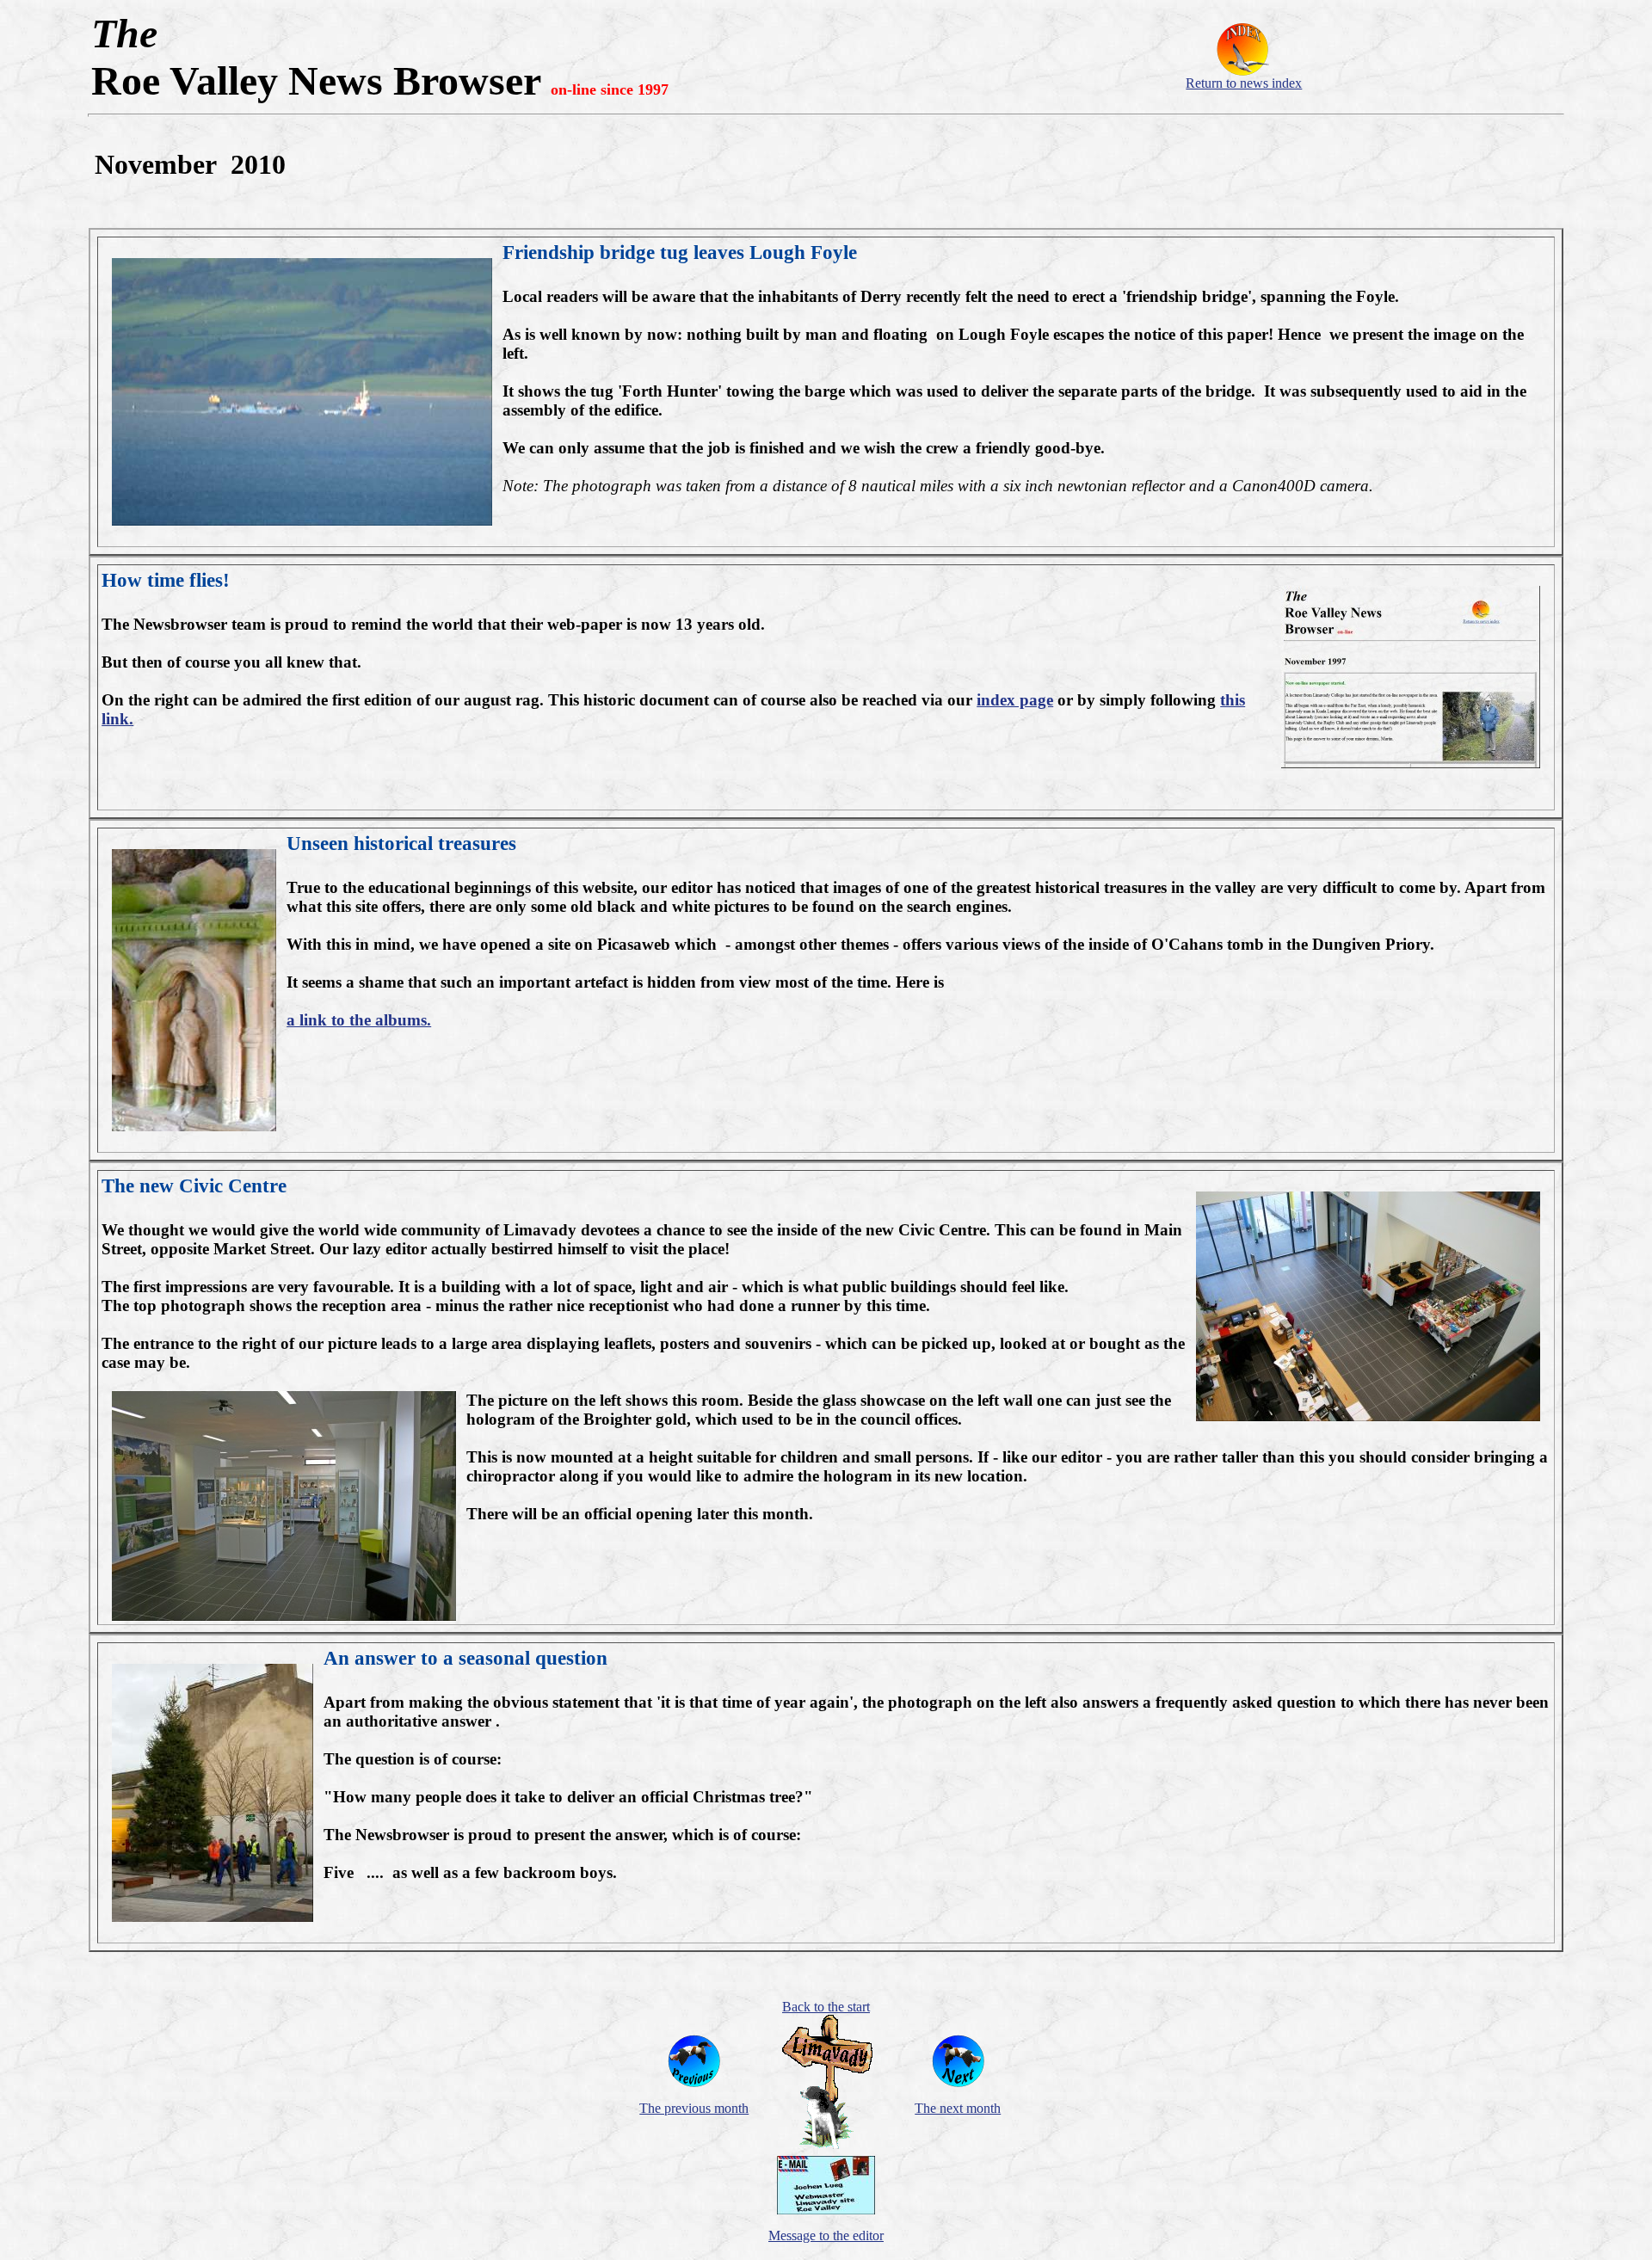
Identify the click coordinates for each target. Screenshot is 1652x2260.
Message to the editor (826, 2235)
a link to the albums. (359, 1020)
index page (1015, 700)
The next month (958, 2108)
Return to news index (1244, 83)
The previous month (694, 2108)
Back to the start (826, 2007)
